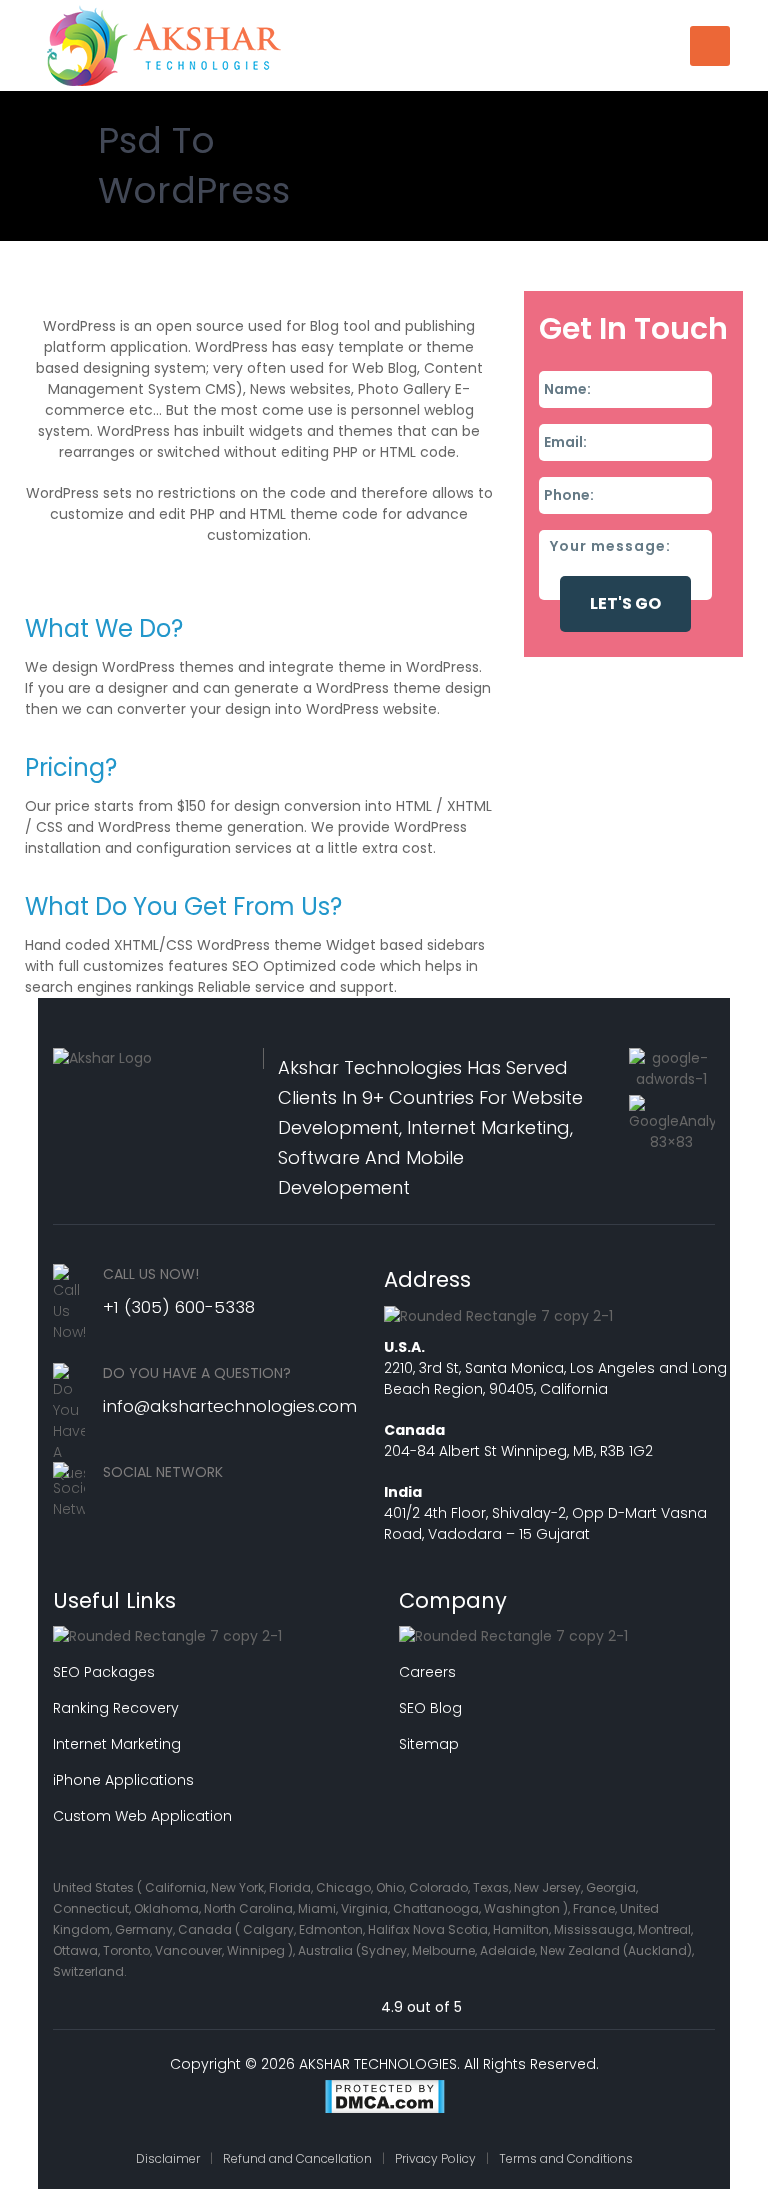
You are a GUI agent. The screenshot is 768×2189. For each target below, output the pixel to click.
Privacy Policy (435, 2158)
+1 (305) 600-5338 (179, 1307)
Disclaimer (168, 2158)
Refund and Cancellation (297, 2158)
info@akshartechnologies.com (230, 1406)
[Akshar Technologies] (163, 44)
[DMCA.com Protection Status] (383, 2099)
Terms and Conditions (566, 2158)
